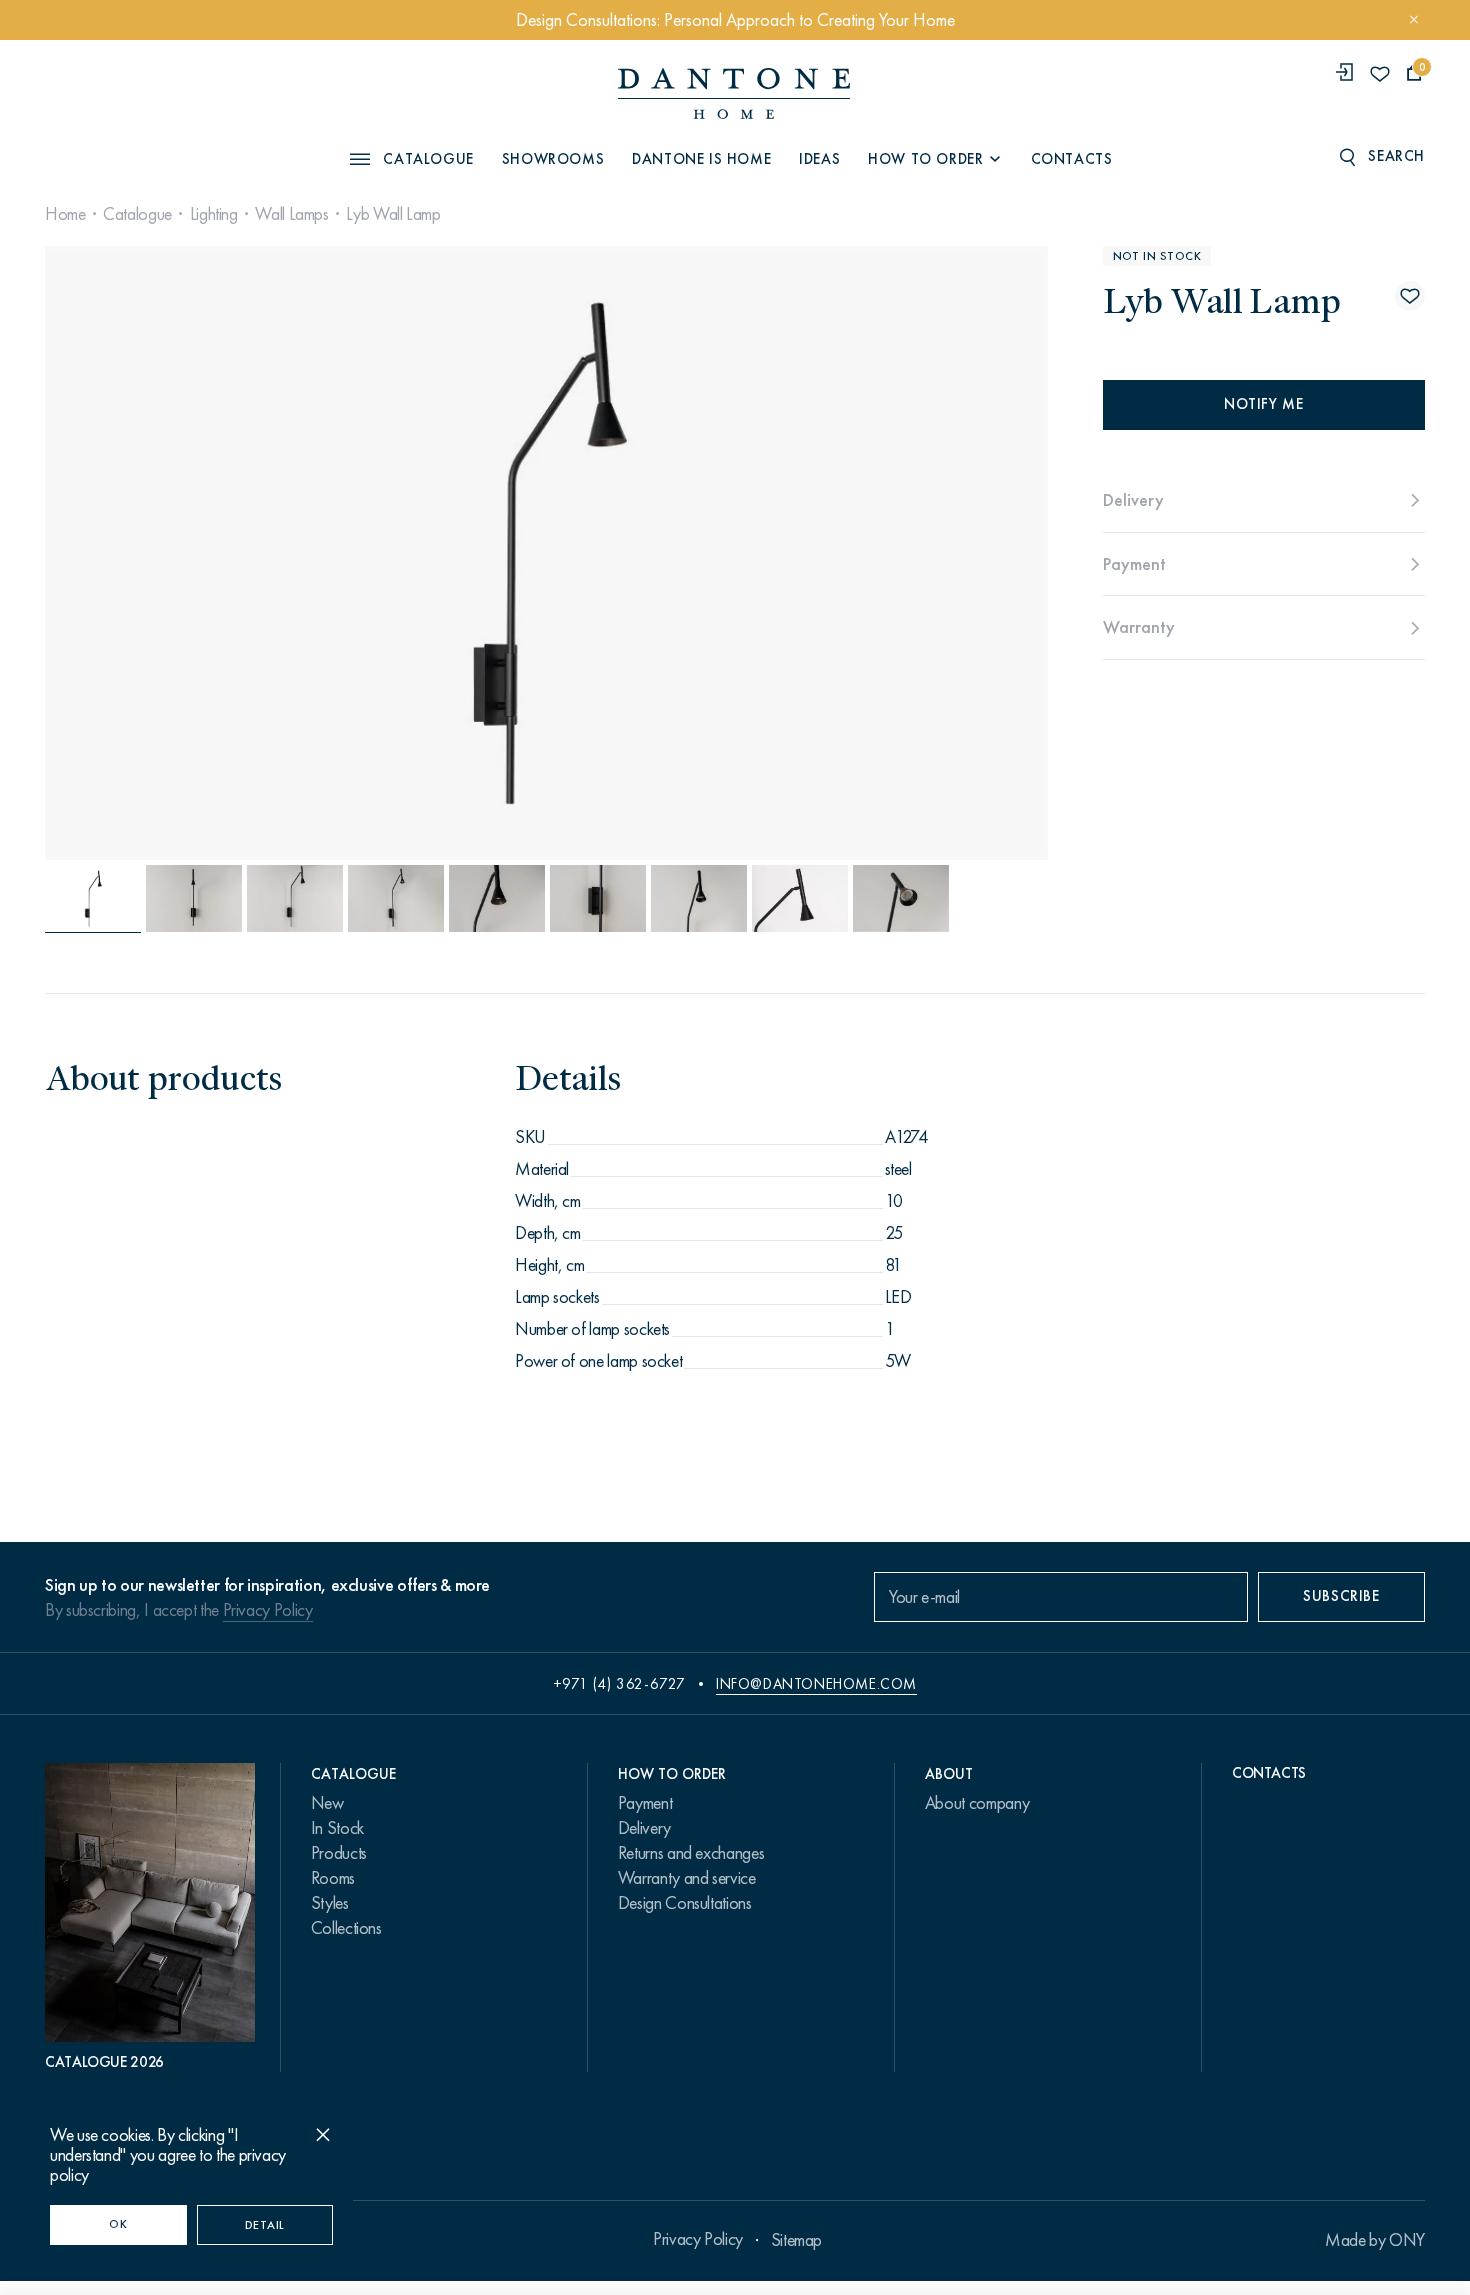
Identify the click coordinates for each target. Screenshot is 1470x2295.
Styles (330, 1903)
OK (118, 2224)
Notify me (1263, 404)
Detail (265, 2225)
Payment (645, 1803)
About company (977, 1803)
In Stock (337, 1828)
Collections (346, 1928)
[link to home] (734, 93)
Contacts (1072, 159)
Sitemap (796, 2240)
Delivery (644, 1828)
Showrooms (553, 159)
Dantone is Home (701, 159)
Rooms (333, 1878)
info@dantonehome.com (816, 1684)
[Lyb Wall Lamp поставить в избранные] (1410, 296)
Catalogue (137, 214)
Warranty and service (687, 1878)
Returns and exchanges (691, 1853)
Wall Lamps (291, 214)
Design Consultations (685, 1903)
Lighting (214, 214)
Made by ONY (1375, 2240)
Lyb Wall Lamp (393, 214)
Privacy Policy (268, 1610)
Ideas (819, 159)
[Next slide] (896, 553)
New (327, 1803)
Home (65, 214)
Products (339, 1853)
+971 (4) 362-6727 (619, 1684)
